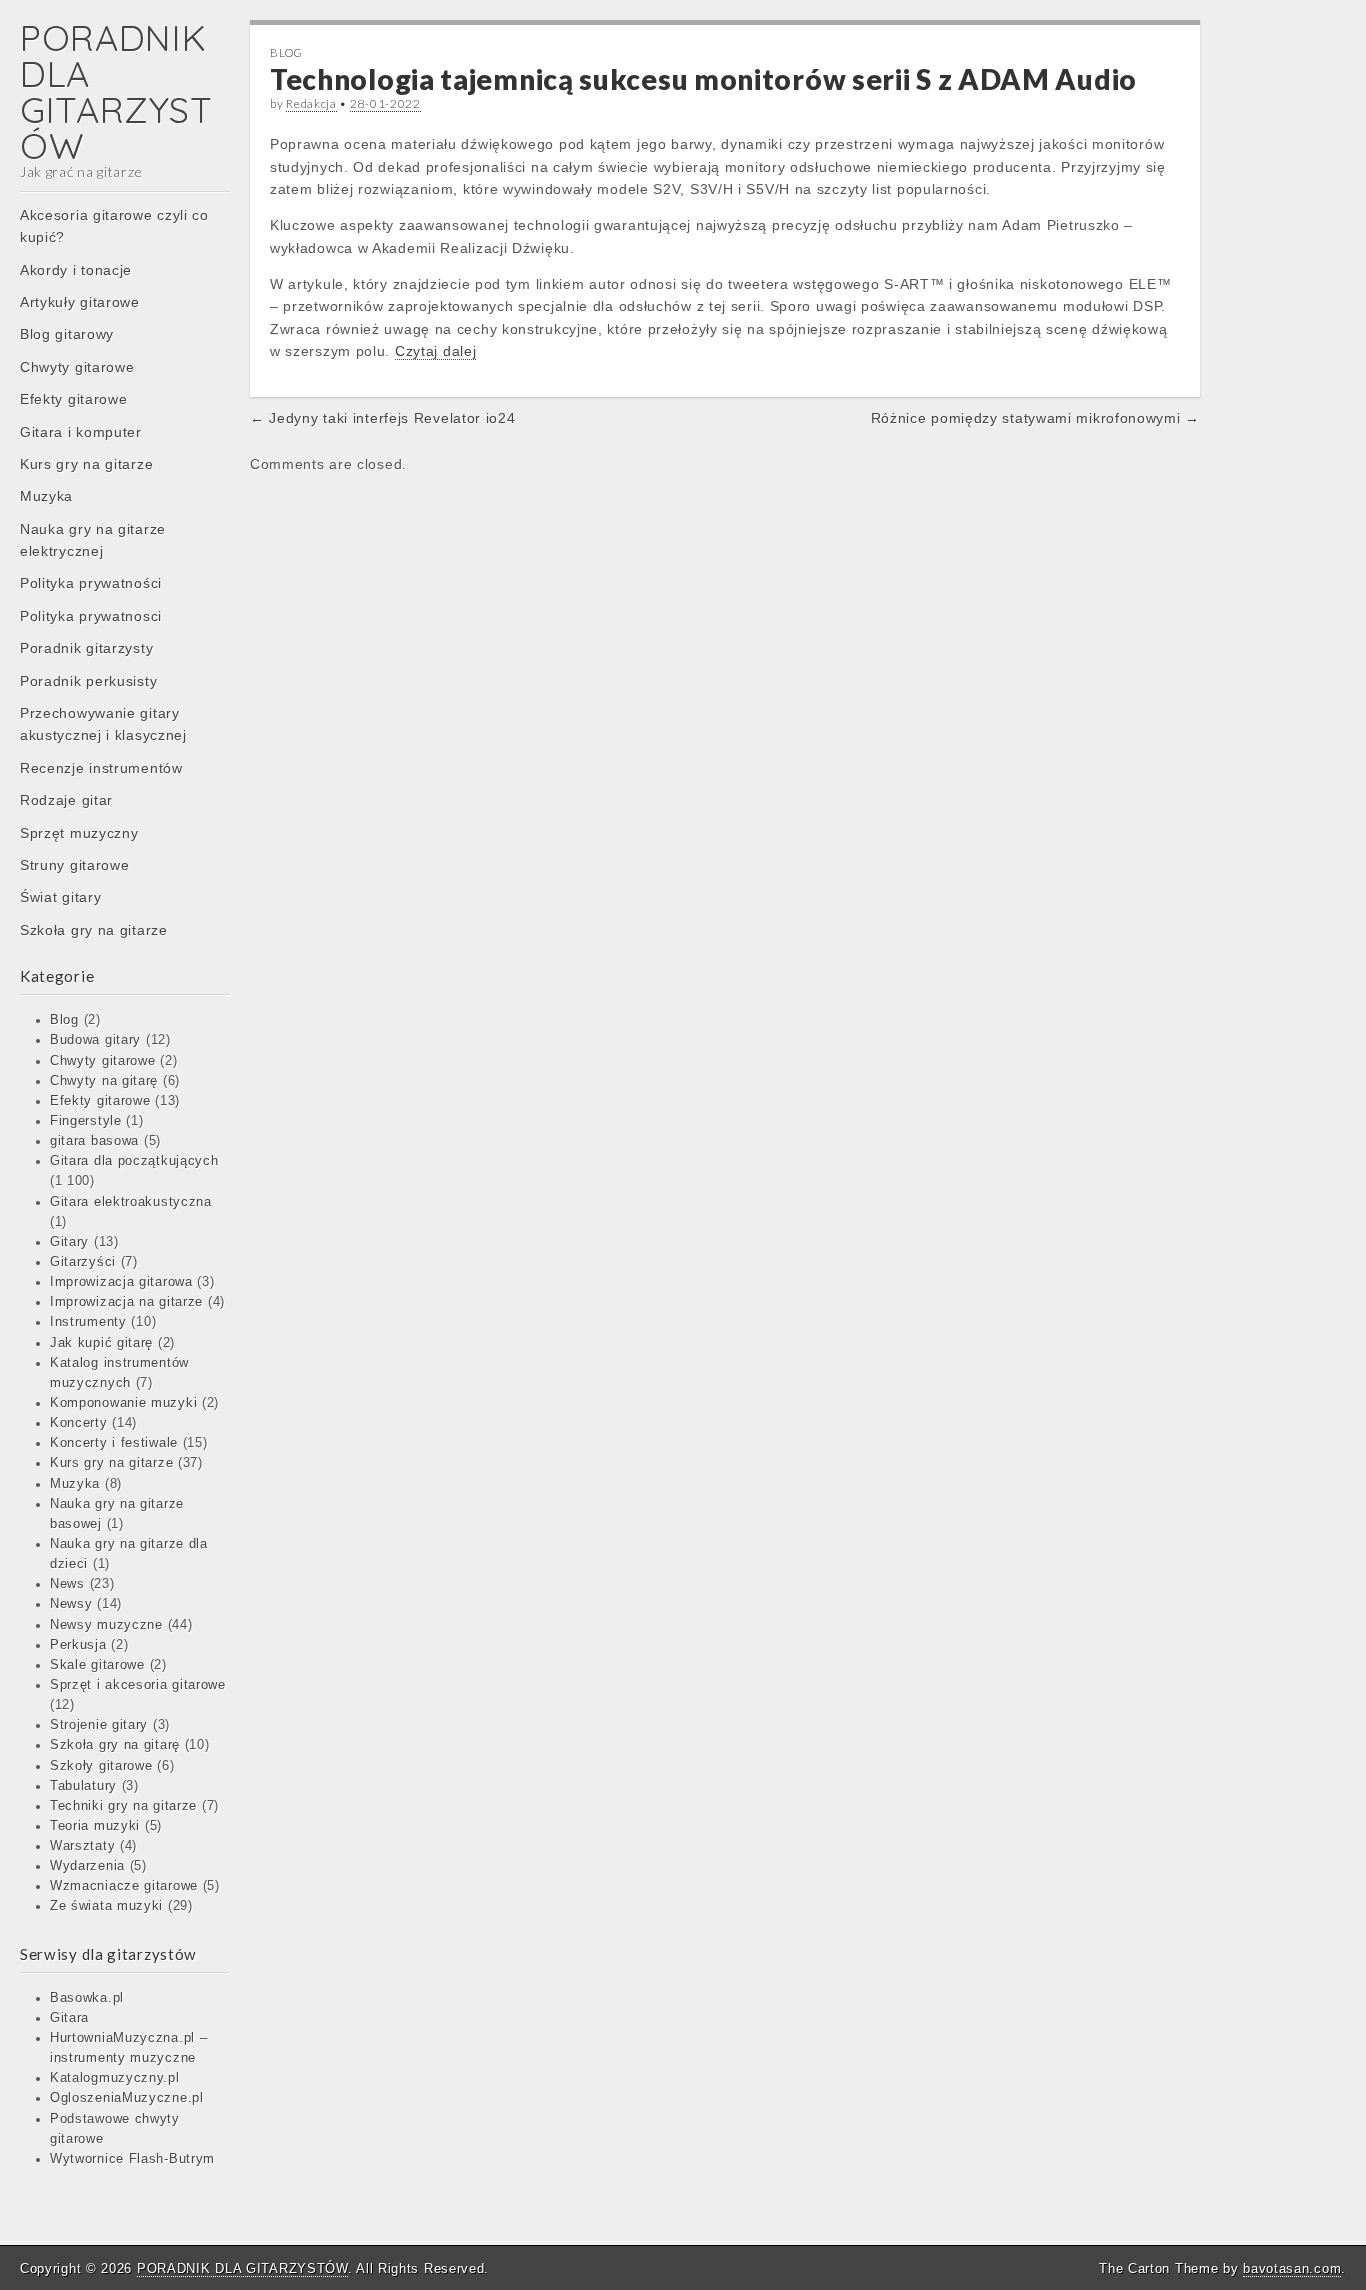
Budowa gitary (95, 1040)
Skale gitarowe (97, 1665)
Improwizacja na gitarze (126, 1302)
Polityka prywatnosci (91, 616)
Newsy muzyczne (106, 1625)
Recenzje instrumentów (101, 768)
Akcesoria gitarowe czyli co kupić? (114, 226)
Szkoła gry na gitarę (115, 1745)
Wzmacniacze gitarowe (124, 1886)
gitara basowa (94, 1141)
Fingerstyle (86, 1121)
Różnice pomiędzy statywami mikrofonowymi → (1035, 418)
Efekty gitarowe (74, 399)
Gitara (69, 2018)
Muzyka (46, 496)
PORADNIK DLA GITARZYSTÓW (116, 91)
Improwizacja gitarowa (121, 1282)
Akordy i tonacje (76, 270)
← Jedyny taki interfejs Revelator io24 (383, 418)
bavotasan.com (1292, 2268)
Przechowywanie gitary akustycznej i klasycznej (103, 724)
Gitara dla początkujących (134, 1161)
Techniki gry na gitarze (123, 1806)
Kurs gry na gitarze (86, 464)
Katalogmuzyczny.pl (115, 2078)
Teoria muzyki (95, 1826)
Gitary (69, 1242)
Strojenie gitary (99, 1725)
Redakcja (311, 103)
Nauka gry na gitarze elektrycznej (93, 540)
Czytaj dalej (435, 351)
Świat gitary (60, 897)
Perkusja (78, 1645)
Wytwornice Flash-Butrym (132, 2159)
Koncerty (79, 1423)
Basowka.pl (87, 1998)
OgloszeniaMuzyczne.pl (127, 2098)
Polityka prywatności (91, 583)
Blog (64, 1020)
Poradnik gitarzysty (86, 648)
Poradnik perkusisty (88, 681)
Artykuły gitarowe (80, 302)
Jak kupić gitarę (101, 1343)
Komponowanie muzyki (123, 1403)
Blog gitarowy (67, 334)
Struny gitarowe (75, 865)
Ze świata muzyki (106, 1906)
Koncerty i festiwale (114, 1443)
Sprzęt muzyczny (79, 833)
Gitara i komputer (81, 432)
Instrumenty (88, 1322)
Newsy (71, 1604)
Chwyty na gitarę (104, 1081)
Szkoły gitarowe (101, 1766)
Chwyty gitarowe (77, 367)
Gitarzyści (83, 1262)
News (67, 1584)
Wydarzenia (87, 1866)
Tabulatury (83, 1786)
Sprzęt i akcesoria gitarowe (138, 1685)
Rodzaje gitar (66, 800)
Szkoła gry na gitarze (94, 930)
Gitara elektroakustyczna (131, 1202)
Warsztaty (82, 1846)
